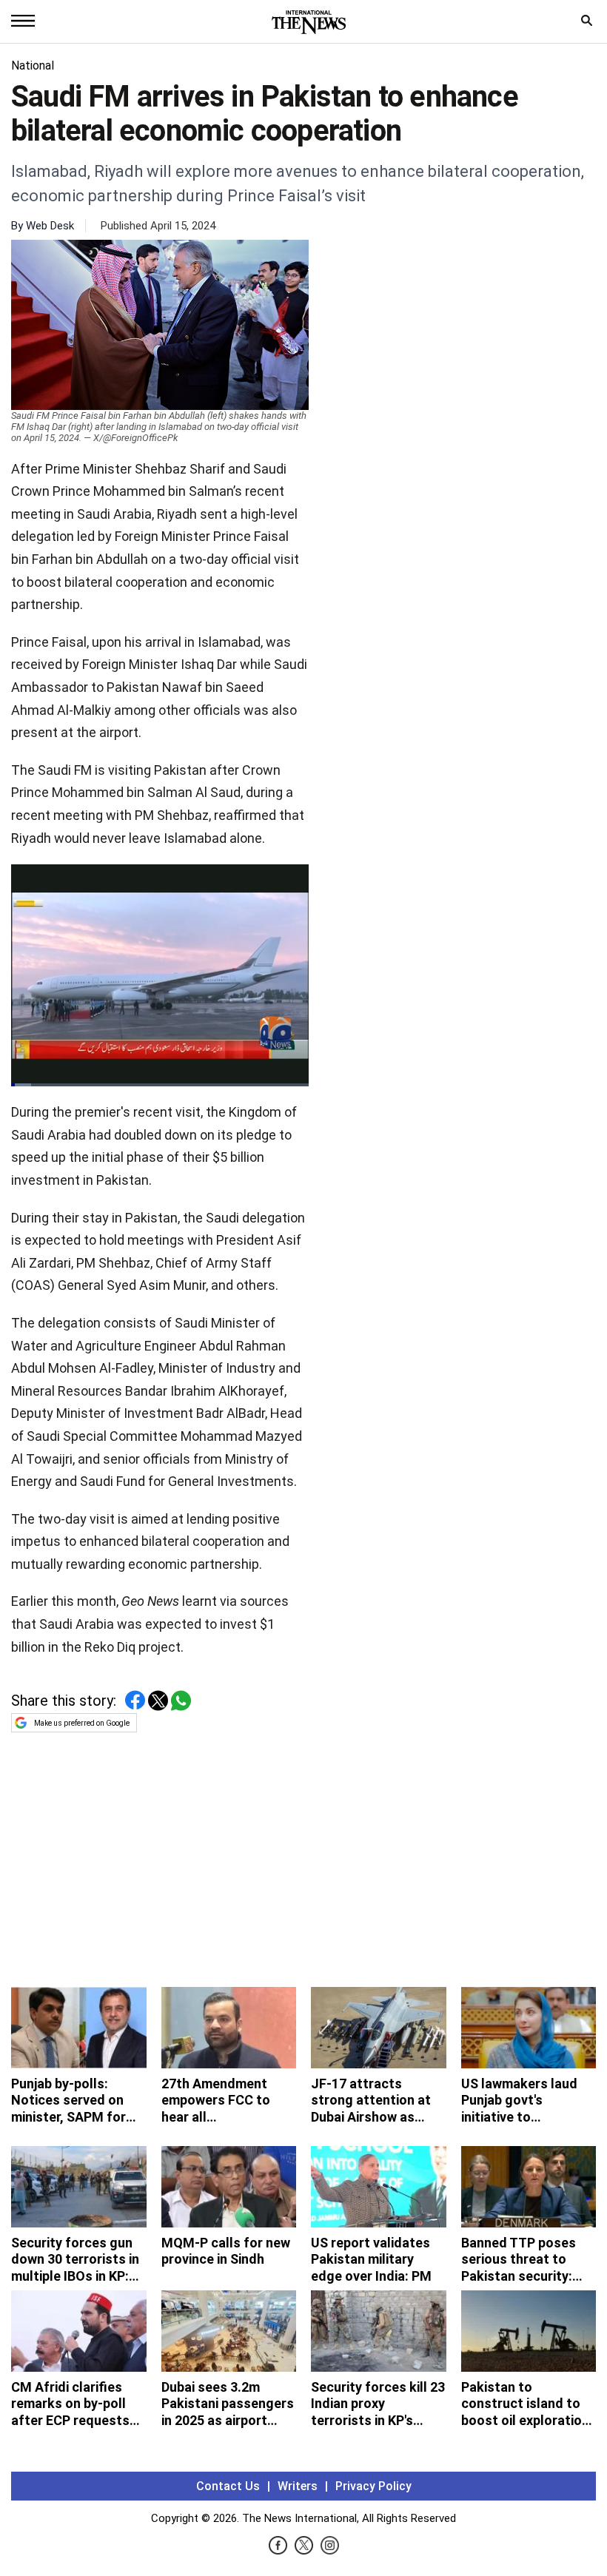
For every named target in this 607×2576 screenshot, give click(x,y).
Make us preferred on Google (82, 1723)
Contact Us (228, 2486)
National (33, 65)
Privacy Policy (373, 2486)
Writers (298, 2486)
